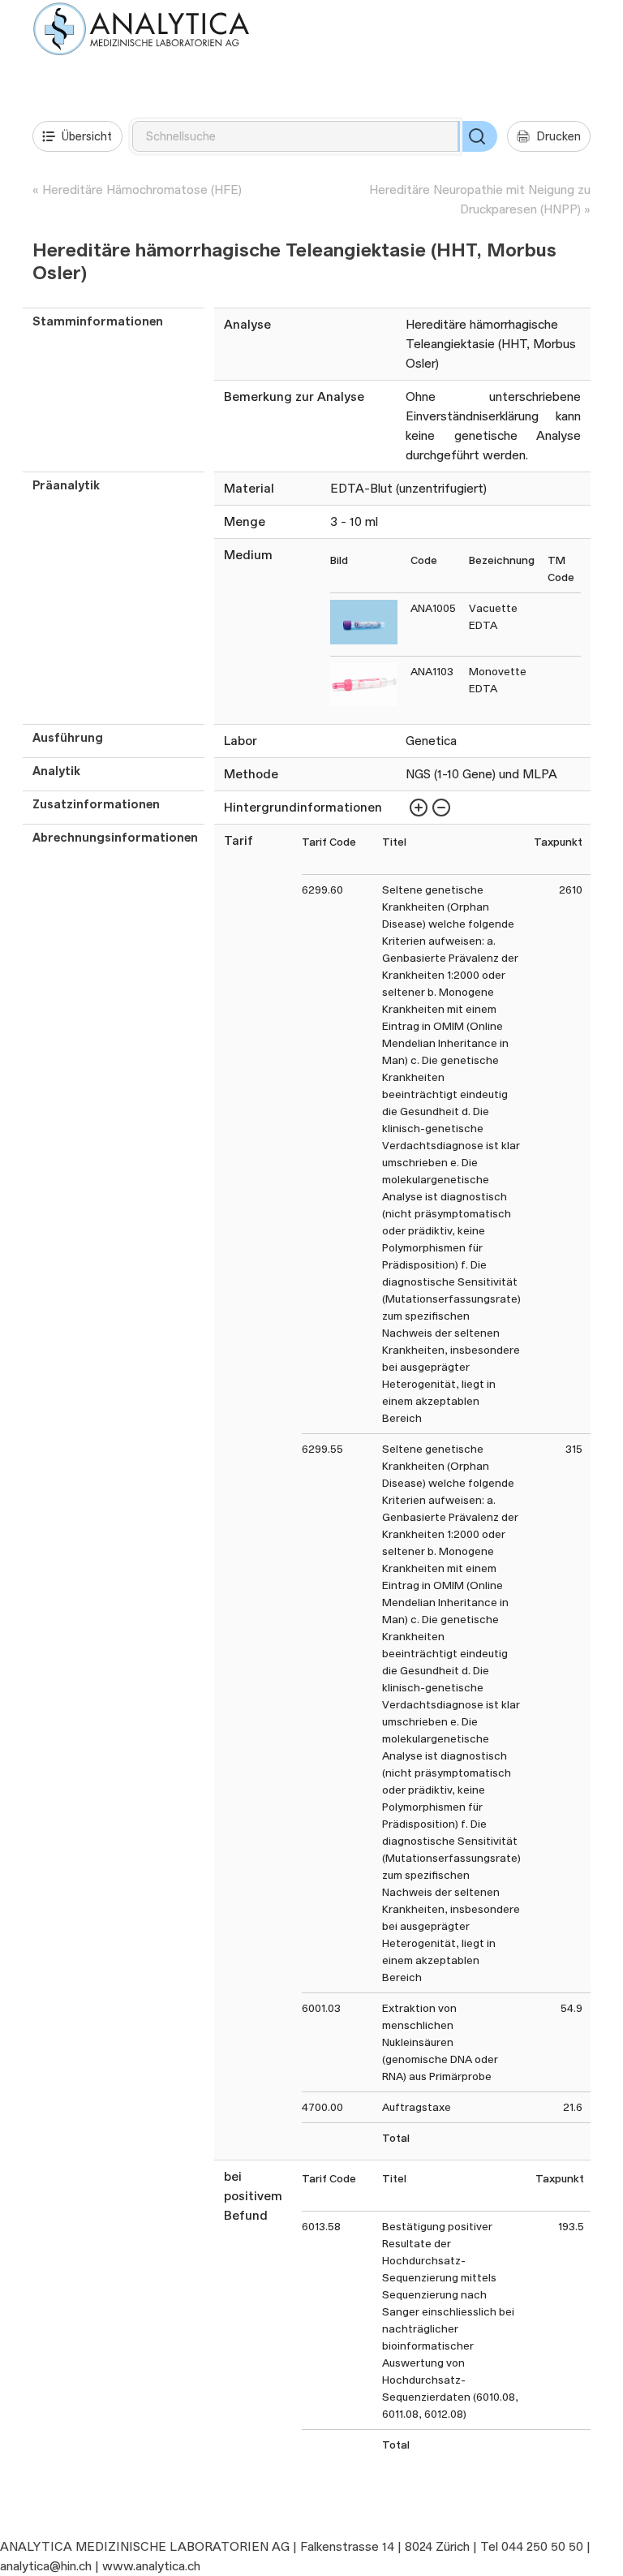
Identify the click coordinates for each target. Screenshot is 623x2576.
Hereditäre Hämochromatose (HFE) (142, 190)
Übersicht (87, 136)
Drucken (559, 136)
